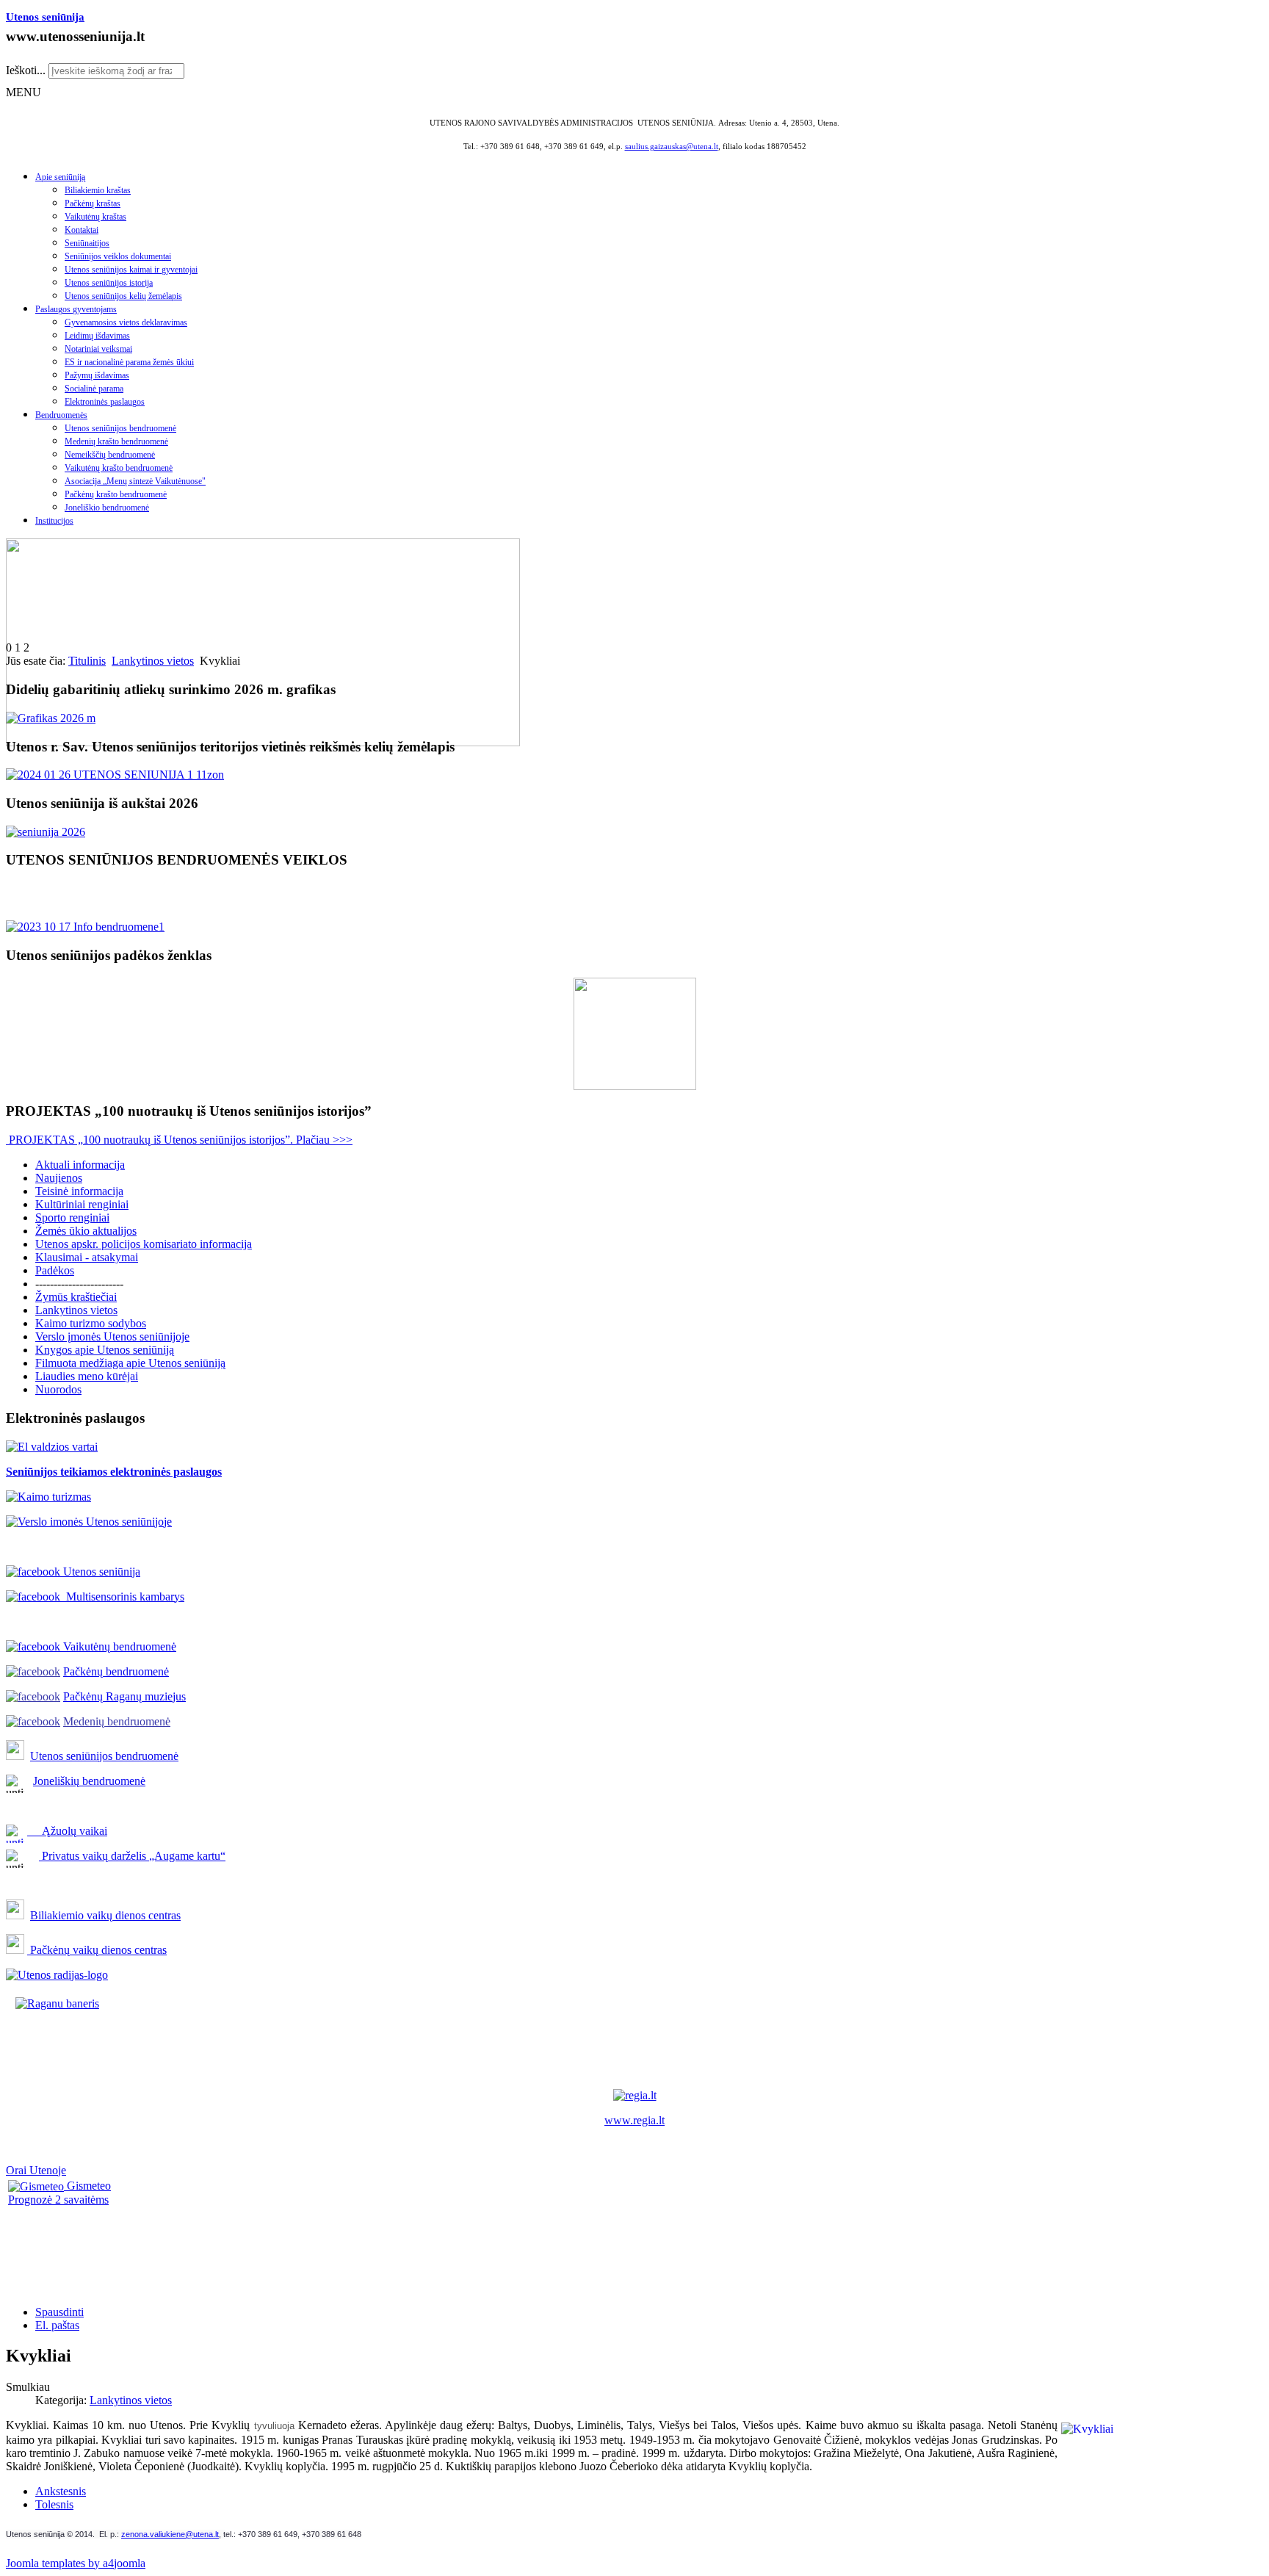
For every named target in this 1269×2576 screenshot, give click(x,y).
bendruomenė (147, 1756)
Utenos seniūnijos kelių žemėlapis (123, 296)
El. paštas (57, 2325)
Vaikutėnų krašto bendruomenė (119, 468)
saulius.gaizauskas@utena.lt (672, 147)
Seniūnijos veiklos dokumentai (118, 256)
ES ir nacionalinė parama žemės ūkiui (129, 362)
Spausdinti (59, 2312)
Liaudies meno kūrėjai (87, 1376)
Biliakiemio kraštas (98, 190)
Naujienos (59, 1178)
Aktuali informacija (80, 1165)
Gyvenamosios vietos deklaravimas (126, 322)
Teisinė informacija (79, 1191)
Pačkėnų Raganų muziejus (124, 1696)
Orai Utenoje (36, 2170)
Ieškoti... (26, 70)
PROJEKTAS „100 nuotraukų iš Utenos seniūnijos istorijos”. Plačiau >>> (179, 1140)
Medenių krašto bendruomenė (116, 441)
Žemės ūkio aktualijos (86, 1231)
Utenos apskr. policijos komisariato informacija (144, 1244)
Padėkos (55, 1270)
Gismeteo (87, 2186)
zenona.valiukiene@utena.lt (170, 2534)
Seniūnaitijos (87, 243)
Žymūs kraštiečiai (76, 1297)
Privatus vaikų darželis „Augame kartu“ (132, 1856)
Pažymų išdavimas (97, 375)
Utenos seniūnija (45, 17)
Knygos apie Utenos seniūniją (105, 1350)
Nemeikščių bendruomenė (110, 455)
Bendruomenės (61, 415)
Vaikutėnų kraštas (95, 217)
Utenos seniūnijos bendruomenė (120, 428)
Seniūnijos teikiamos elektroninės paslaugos (114, 1472)
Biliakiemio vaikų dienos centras (105, 1915)
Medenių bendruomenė (117, 1721)
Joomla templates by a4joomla (76, 2563)
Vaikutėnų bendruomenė (118, 1646)
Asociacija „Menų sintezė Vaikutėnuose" (135, 481)
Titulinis (87, 661)
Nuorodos (58, 1389)
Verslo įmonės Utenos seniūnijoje (112, 1336)
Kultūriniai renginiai (82, 1204)
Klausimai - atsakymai (87, 1257)
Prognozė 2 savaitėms (58, 2200)
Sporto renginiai (72, 1217)
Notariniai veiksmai (98, 349)
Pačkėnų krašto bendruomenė (116, 494)
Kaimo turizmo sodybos (91, 1323)
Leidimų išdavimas (97, 336)
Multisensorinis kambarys (122, 1597)
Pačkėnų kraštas (93, 203)
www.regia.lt (634, 2120)
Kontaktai (82, 230)
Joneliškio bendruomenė (107, 508)
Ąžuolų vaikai (69, 1831)
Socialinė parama (94, 389)
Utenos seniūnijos (73, 1756)
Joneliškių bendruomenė (89, 1781)
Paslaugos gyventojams (76, 309)
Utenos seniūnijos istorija (109, 283)
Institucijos (54, 521)
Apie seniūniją (60, 177)
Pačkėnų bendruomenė (116, 1671)
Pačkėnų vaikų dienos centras (97, 1950)
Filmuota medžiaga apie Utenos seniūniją (130, 1363)
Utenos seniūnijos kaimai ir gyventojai (131, 270)
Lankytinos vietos (153, 661)
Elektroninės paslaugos (105, 402)
